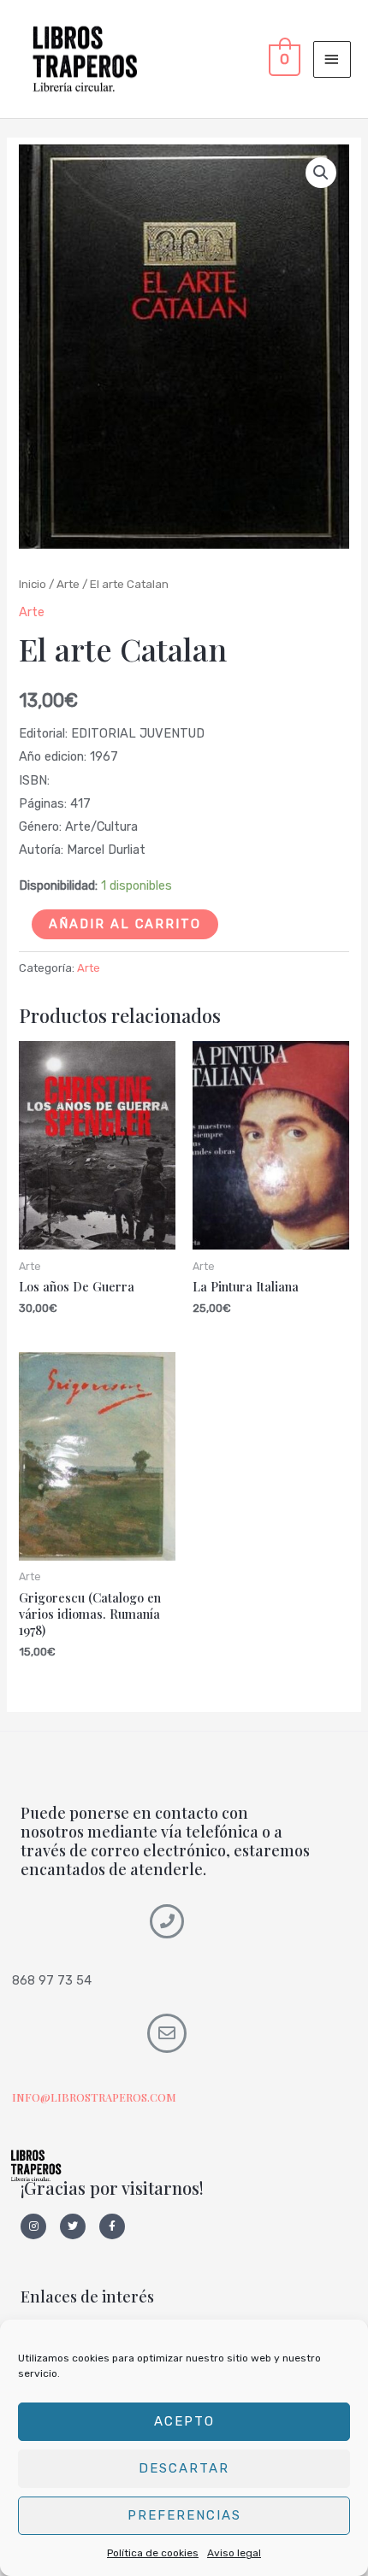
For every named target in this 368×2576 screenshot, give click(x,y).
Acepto (184, 2421)
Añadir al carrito (125, 924)
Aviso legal (234, 2553)
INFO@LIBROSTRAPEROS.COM (94, 2097)
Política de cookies (153, 2553)
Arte (68, 584)
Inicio (33, 584)
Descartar (184, 2468)
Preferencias (184, 2515)
